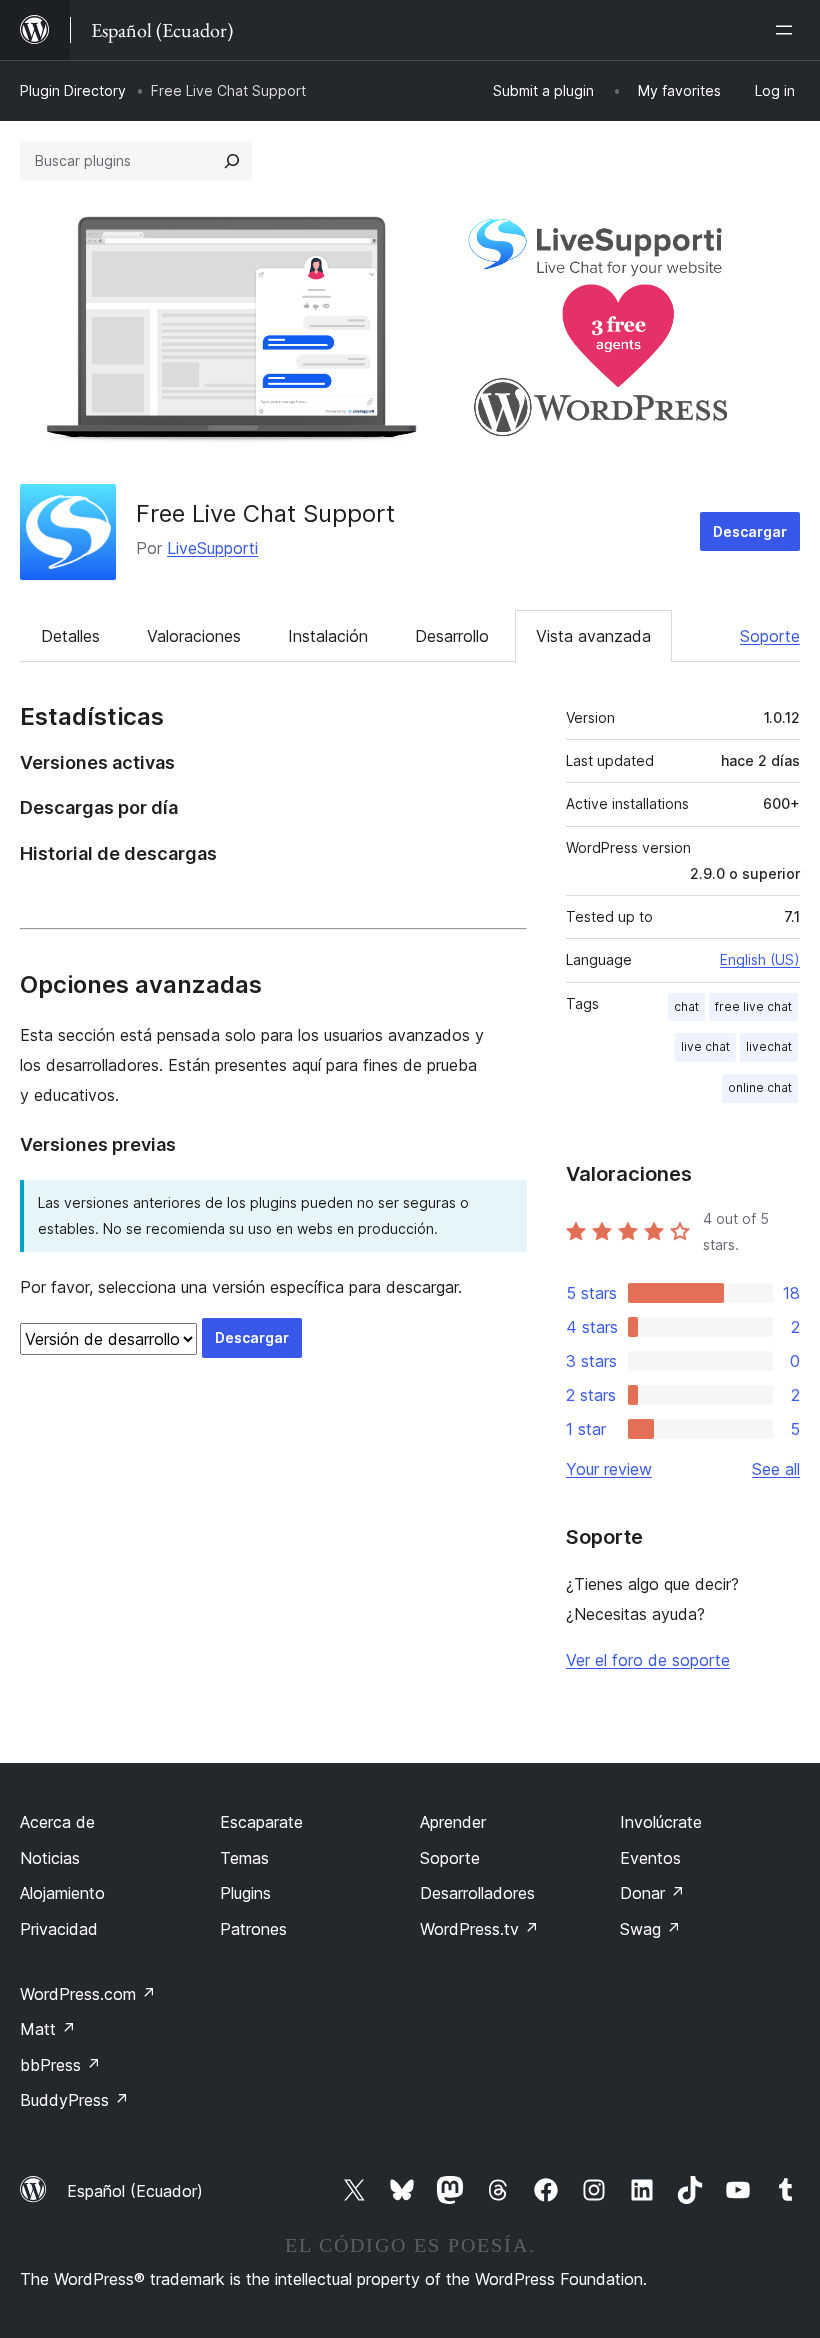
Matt (48, 2029)
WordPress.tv (479, 1929)
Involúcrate (661, 1822)
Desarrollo (452, 636)
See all (776, 1469)
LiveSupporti (212, 548)
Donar (652, 1893)
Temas (244, 1858)
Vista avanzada (593, 636)
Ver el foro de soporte (648, 1660)
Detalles (70, 636)
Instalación (328, 636)
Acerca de (57, 1822)
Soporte (770, 636)
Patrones (253, 1929)
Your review (609, 1469)
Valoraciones (194, 636)
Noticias (50, 1858)
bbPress (60, 2065)
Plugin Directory (73, 90)
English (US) (760, 959)
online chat (760, 1087)
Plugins (245, 1893)
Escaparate (261, 1822)
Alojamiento (62, 1893)
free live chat (753, 1006)
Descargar (750, 531)
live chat (705, 1046)
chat (686, 1006)
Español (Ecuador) (135, 2191)
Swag (650, 1929)
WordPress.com (88, 1994)
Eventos (650, 1858)
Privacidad (59, 1929)
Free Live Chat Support (265, 513)
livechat (769, 1046)
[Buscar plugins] (232, 161)
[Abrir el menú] (788, 30)
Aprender (453, 1822)
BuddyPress (74, 2100)
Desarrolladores (477, 1893)
